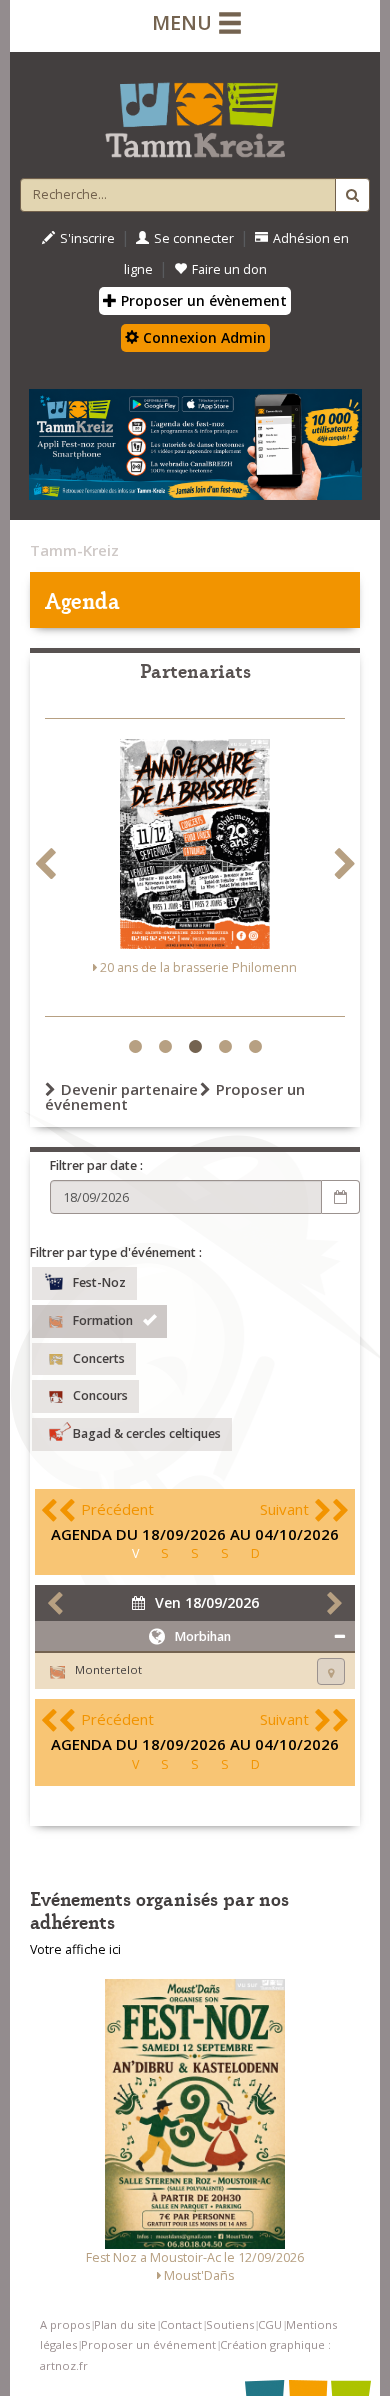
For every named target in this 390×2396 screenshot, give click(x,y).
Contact (181, 2324)
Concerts (99, 1357)
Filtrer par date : (96, 1165)
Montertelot (108, 1669)
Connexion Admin (202, 337)
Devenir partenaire (129, 1089)
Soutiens (230, 2324)
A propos (65, 2324)
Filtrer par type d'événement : (116, 1252)
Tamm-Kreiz (74, 550)
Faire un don (229, 269)
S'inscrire (87, 238)
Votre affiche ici (75, 1949)
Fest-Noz (99, 1282)
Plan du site (125, 2324)
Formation (103, 1320)
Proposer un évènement (202, 300)
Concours (100, 1395)
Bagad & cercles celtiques (147, 1433)
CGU (270, 2324)
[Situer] (331, 1671)
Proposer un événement (148, 2344)
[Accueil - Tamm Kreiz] (195, 112)
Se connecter (194, 238)
